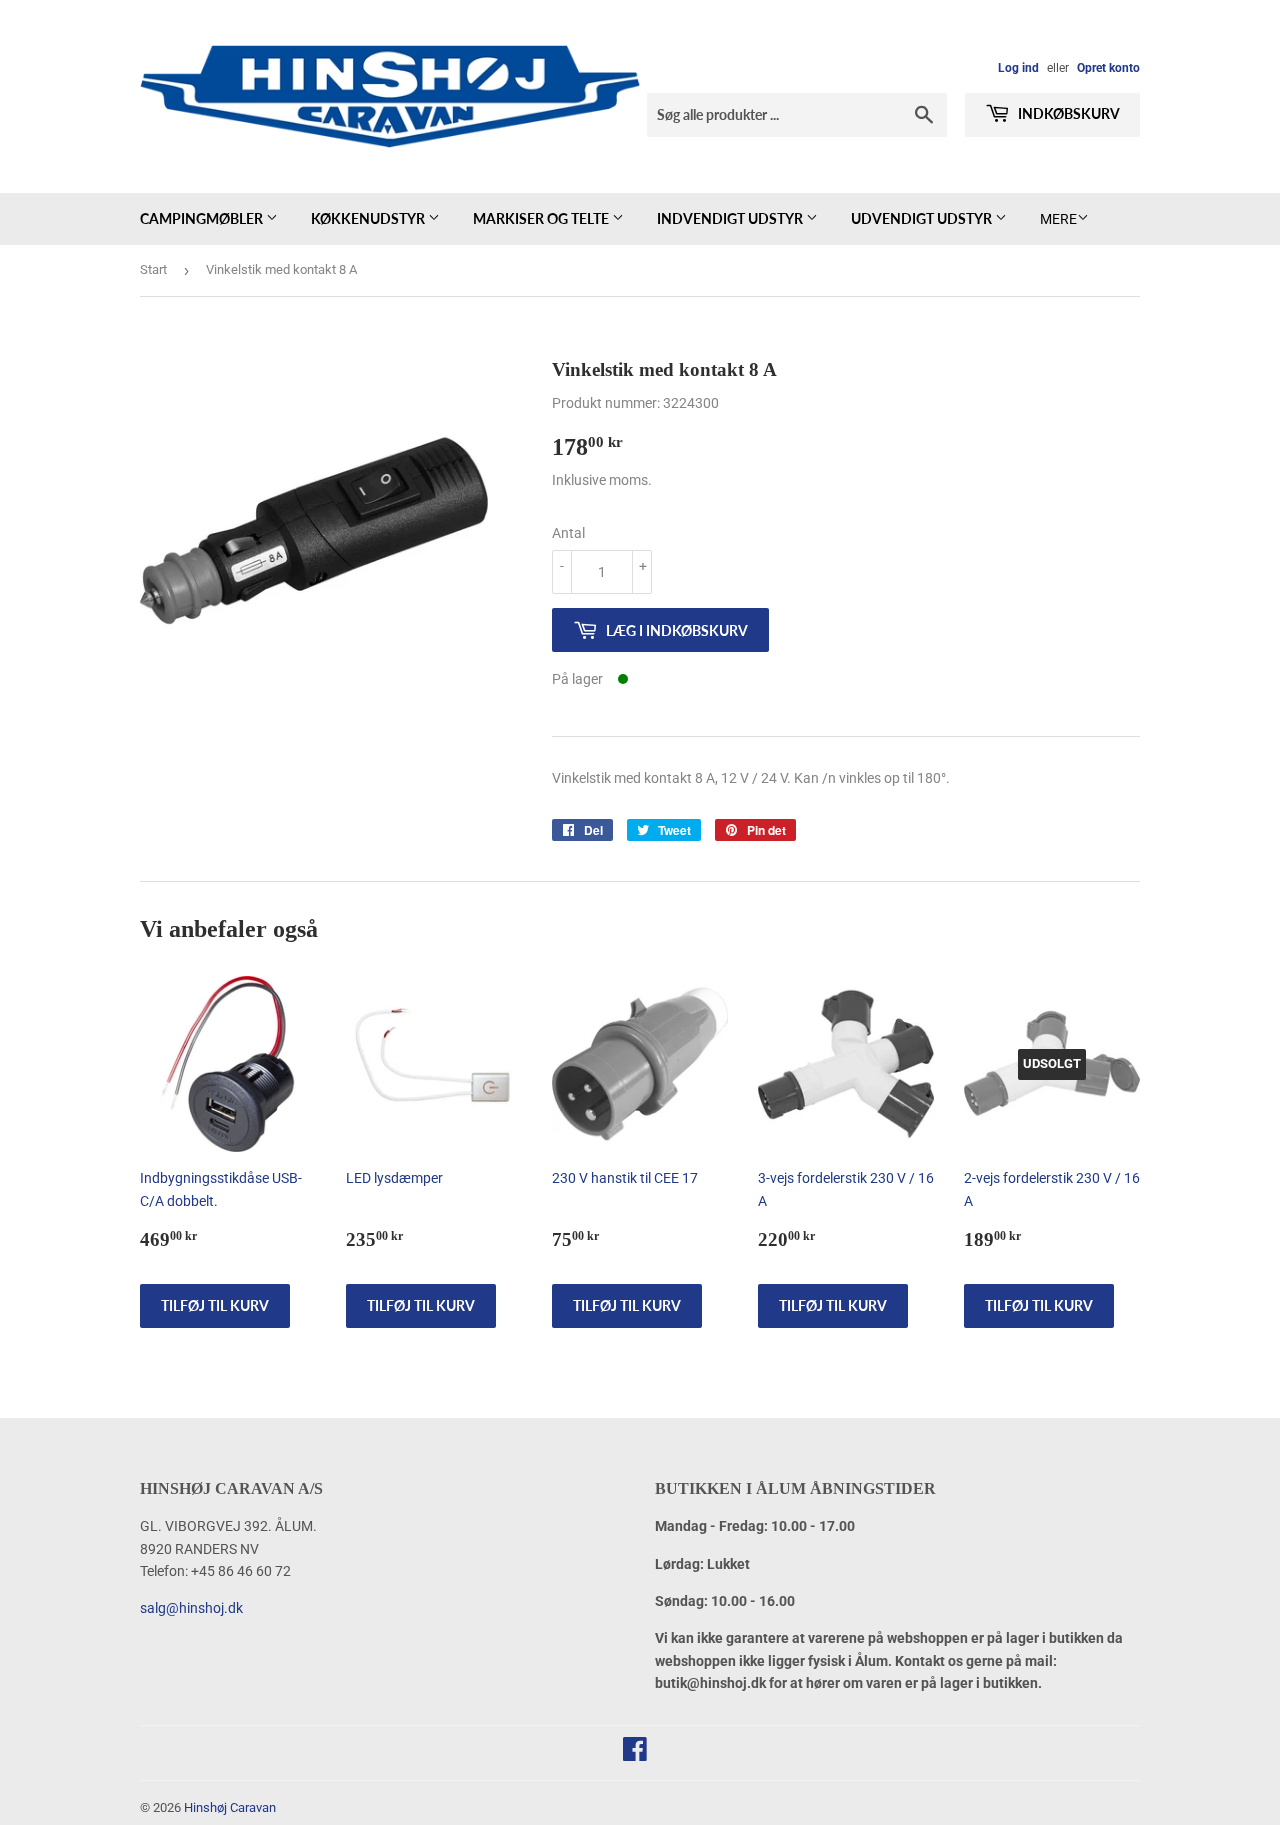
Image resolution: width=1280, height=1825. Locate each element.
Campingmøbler (203, 218)
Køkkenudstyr (369, 218)
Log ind (1018, 68)
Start (153, 269)
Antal (568, 533)
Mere (1058, 219)
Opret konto (1108, 68)
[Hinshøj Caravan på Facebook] (635, 1754)
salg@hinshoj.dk (191, 1608)
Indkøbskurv (1067, 113)
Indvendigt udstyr (731, 218)
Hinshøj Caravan (230, 1807)
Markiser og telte (542, 218)
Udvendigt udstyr (923, 218)
